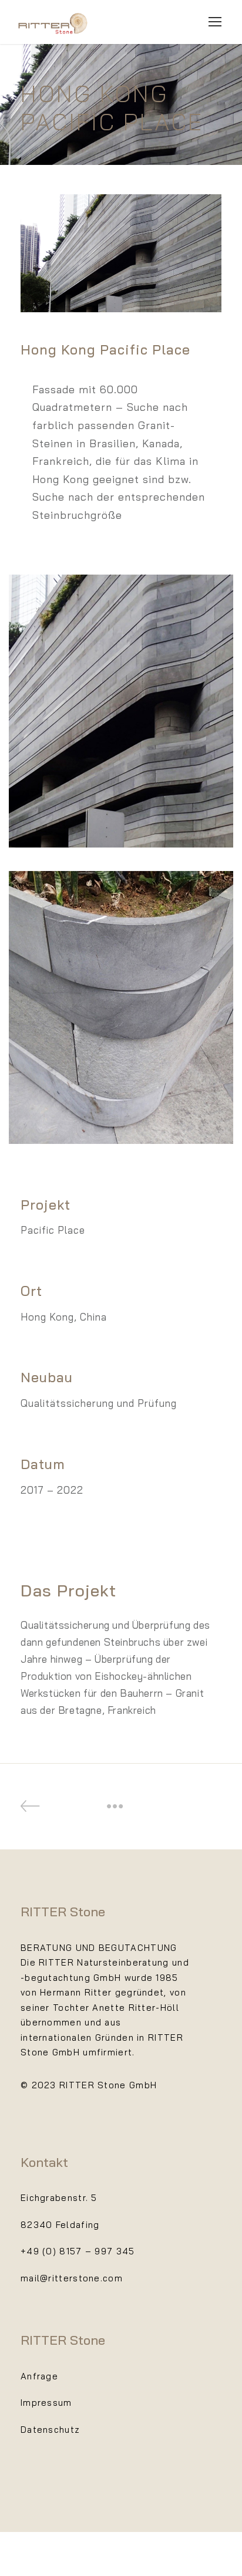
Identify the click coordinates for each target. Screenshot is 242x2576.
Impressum (46, 2403)
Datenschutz (50, 2430)
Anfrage (39, 2376)
